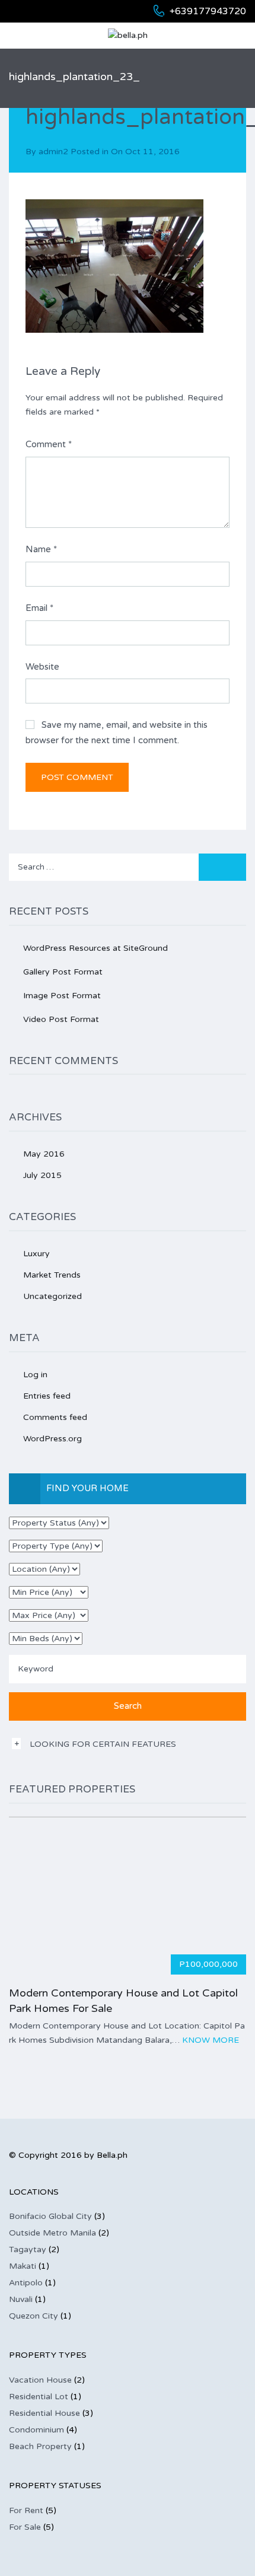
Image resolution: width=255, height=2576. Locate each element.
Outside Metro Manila (52, 2233)
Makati (23, 2266)
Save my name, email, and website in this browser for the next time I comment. (117, 733)
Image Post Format (62, 996)
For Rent (26, 2510)
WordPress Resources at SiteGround (95, 948)
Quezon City (34, 2316)
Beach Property (40, 2446)
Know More (211, 2040)
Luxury (36, 1254)
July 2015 (42, 1175)
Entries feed (47, 1396)
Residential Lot (39, 2397)
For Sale (25, 2527)
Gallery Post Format (63, 972)
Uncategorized (52, 1296)
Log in (35, 1375)
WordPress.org (52, 1439)
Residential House (44, 2413)
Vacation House (40, 2380)
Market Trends (52, 1275)
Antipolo (26, 2283)
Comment (49, 444)
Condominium (36, 2430)
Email (39, 608)
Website (42, 667)
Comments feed (55, 1417)
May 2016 (44, 1154)
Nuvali (21, 2299)
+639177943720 (208, 11)
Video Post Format (61, 1019)
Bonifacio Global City (50, 2216)
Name (41, 549)
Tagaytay (28, 2249)
